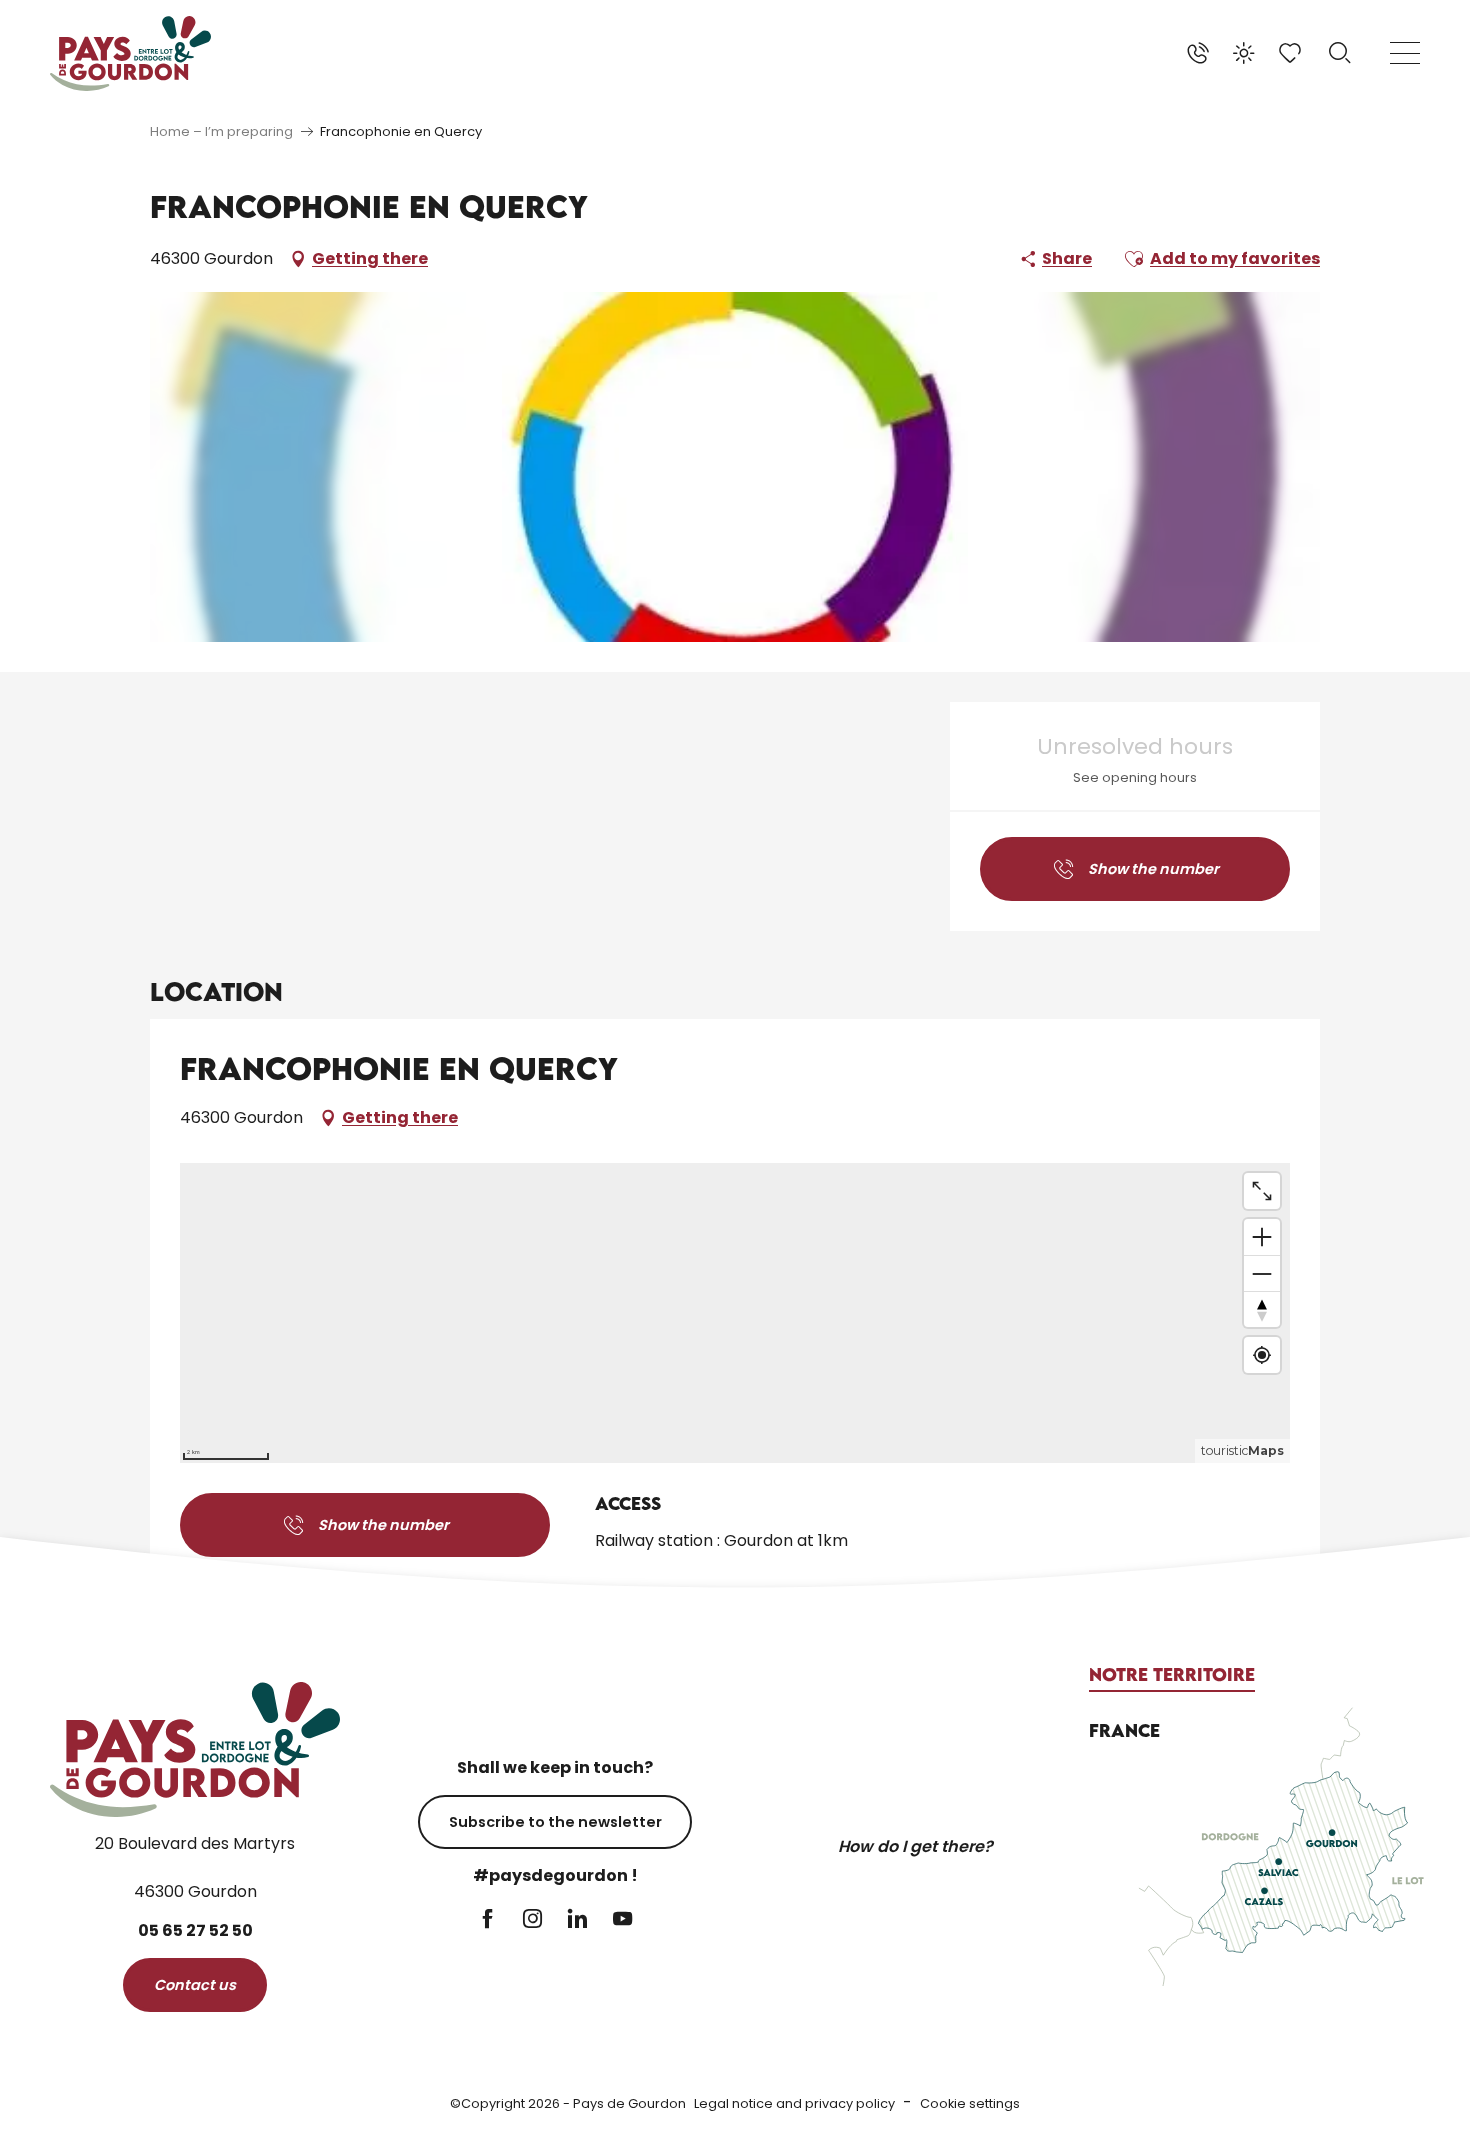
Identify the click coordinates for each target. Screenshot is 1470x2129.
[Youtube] (622, 1920)
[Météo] (1244, 53)
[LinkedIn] (577, 1920)
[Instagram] (532, 1920)
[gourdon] (130, 53)
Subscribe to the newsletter (555, 1822)
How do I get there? (915, 1846)
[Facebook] (487, 1920)
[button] (1340, 53)
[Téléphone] (1198, 53)
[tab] (1172, 1675)
